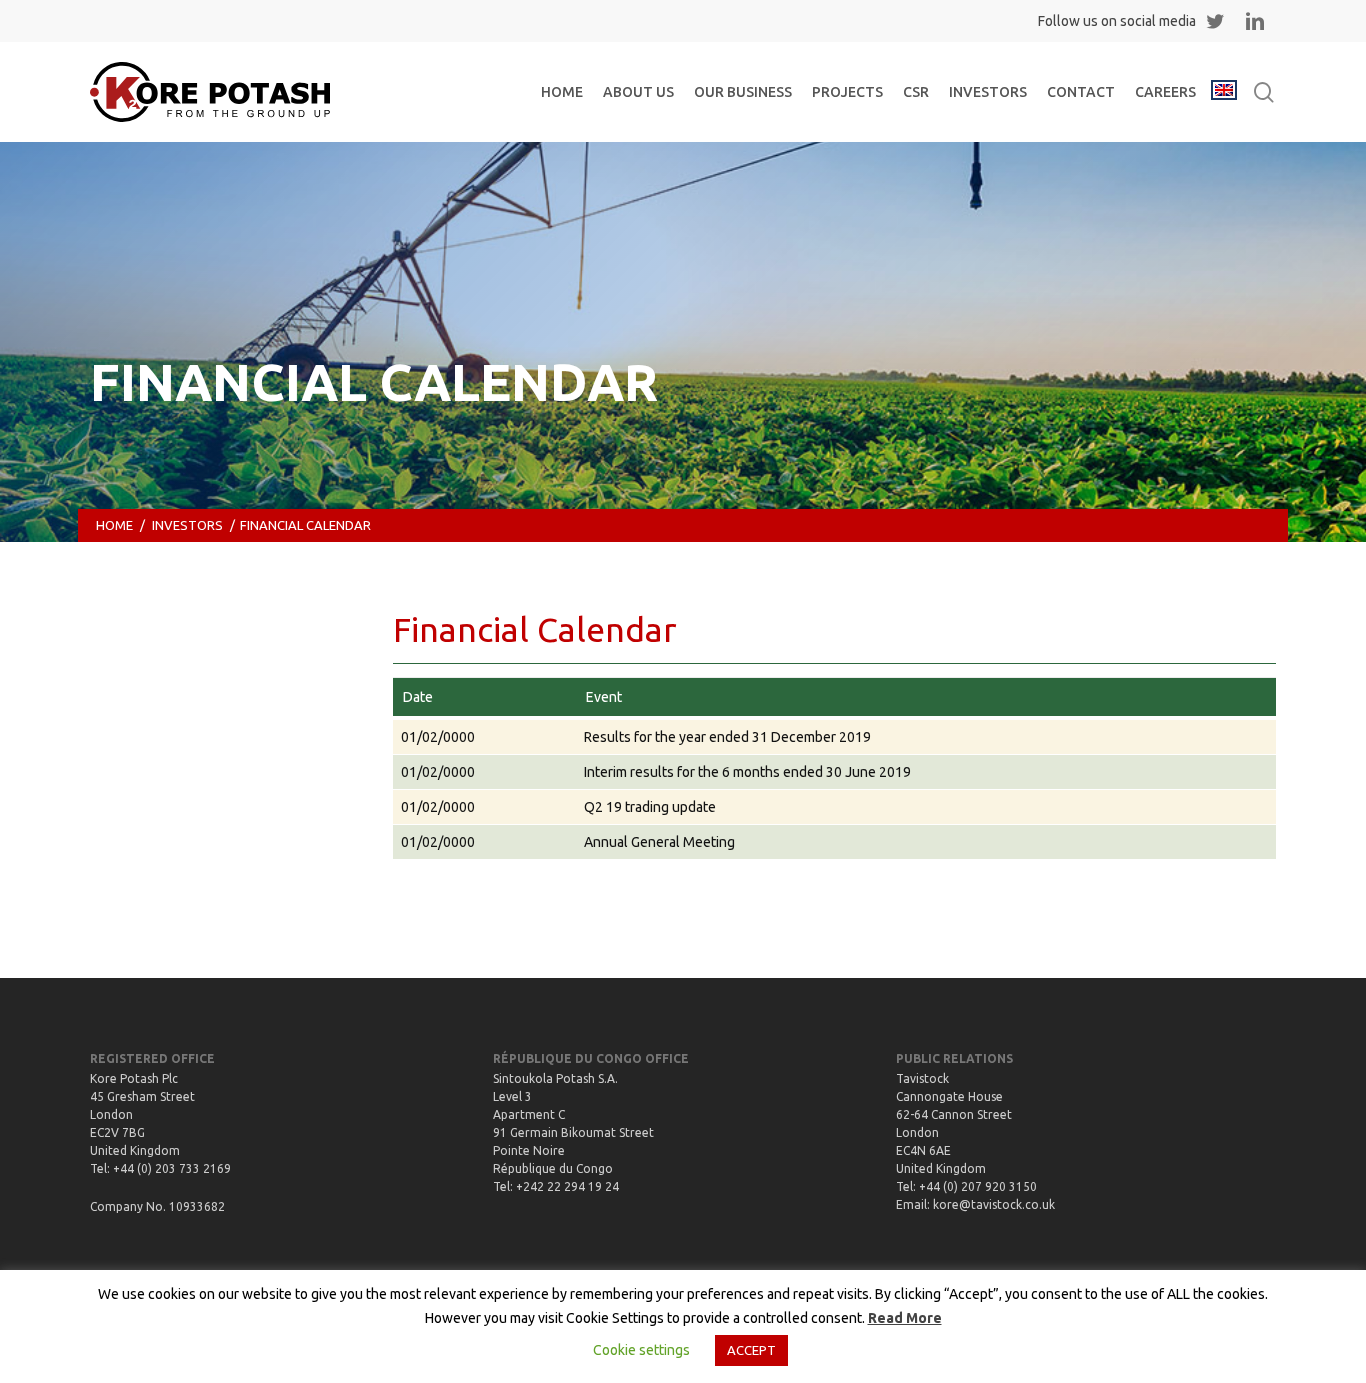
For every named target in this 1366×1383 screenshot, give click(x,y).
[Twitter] (1215, 21)
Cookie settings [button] (641, 1350)
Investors (187, 525)
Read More (905, 1318)
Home (114, 525)
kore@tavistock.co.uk (994, 1204)
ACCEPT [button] (751, 1350)
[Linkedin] (1255, 21)
